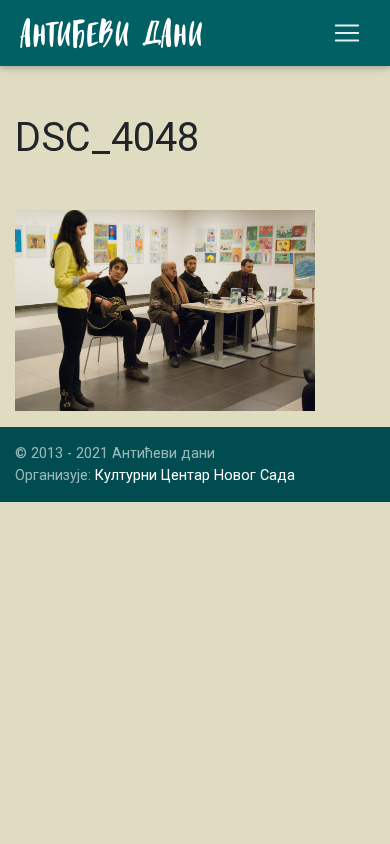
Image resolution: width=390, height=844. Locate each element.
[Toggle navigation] (347, 33)
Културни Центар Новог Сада (195, 475)
